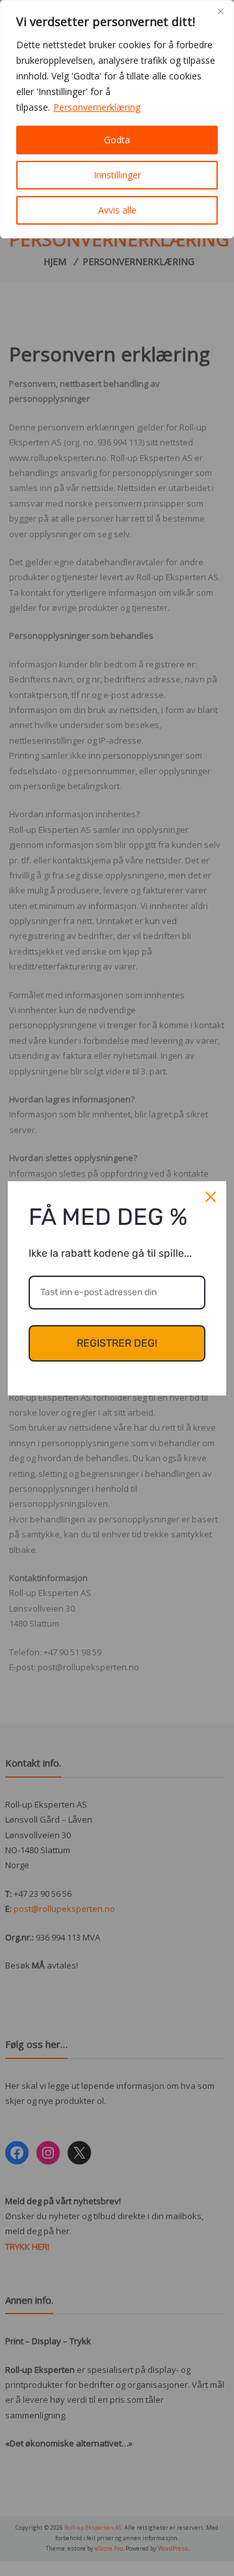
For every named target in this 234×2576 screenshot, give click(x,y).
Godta (117, 140)
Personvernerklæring (97, 107)
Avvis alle (117, 210)
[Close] (220, 11)
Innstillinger (117, 175)
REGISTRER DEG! (117, 1343)
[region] (117, 119)
